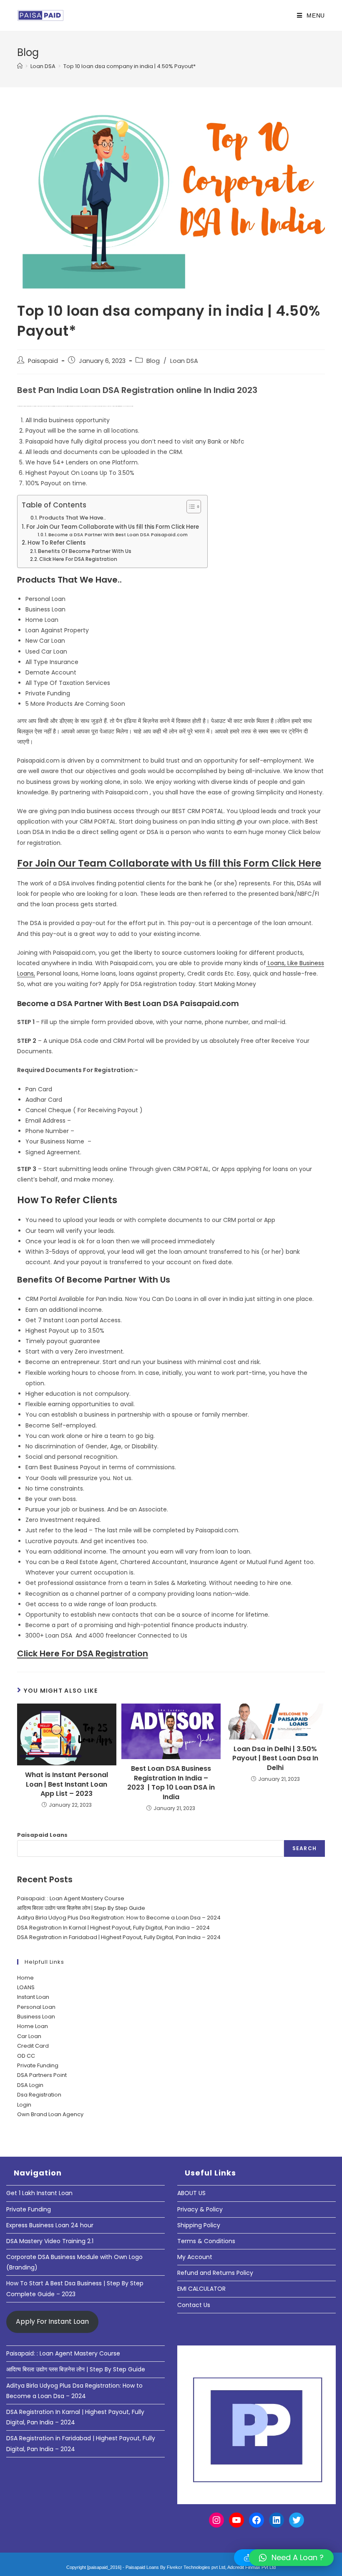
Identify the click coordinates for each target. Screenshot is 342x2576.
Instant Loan (33, 1997)
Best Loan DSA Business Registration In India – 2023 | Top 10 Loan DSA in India (171, 1783)
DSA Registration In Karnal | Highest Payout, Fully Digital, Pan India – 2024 (113, 1928)
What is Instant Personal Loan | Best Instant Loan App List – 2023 (67, 1784)
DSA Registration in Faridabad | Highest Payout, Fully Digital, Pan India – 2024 (119, 1937)
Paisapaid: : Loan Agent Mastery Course (71, 1898)
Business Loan (36, 2017)
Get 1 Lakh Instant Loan (39, 2193)
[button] (291, 2558)
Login (24, 2105)
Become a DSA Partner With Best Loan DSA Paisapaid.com (118, 535)
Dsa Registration (39, 2095)
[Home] (20, 66)
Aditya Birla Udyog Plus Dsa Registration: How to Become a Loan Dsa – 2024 (119, 1918)
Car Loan (29, 2036)
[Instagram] (216, 2520)
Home (25, 1978)
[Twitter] (297, 2520)
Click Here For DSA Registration (78, 559)
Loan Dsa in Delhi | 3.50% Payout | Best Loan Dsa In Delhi (275, 1758)
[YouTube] (236, 2520)
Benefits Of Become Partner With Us (85, 551)
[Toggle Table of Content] (190, 507)
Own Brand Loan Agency (50, 2114)
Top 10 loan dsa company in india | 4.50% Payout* (130, 66)
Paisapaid (43, 361)
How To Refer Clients (57, 543)
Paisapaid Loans (42, 1835)
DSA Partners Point (42, 2075)
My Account (195, 2257)
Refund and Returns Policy (215, 2273)
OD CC (26, 2056)
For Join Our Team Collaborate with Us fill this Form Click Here (113, 527)
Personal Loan (36, 2007)
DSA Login (30, 2085)
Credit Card (33, 2046)
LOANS (26, 1987)
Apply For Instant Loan (52, 2321)
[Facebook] (256, 2520)
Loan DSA (184, 361)
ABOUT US (191, 2193)
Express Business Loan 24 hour (50, 2225)
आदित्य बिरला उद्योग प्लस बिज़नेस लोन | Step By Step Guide (81, 1908)
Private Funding (38, 2065)
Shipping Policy (199, 2225)
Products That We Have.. (73, 518)
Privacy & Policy (200, 2209)
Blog (153, 361)
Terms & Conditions (206, 2241)
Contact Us (194, 2305)
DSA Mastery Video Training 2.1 (50, 2241)
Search (304, 1848)
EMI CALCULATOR (201, 2289)
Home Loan (33, 2026)
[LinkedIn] (277, 2520)
